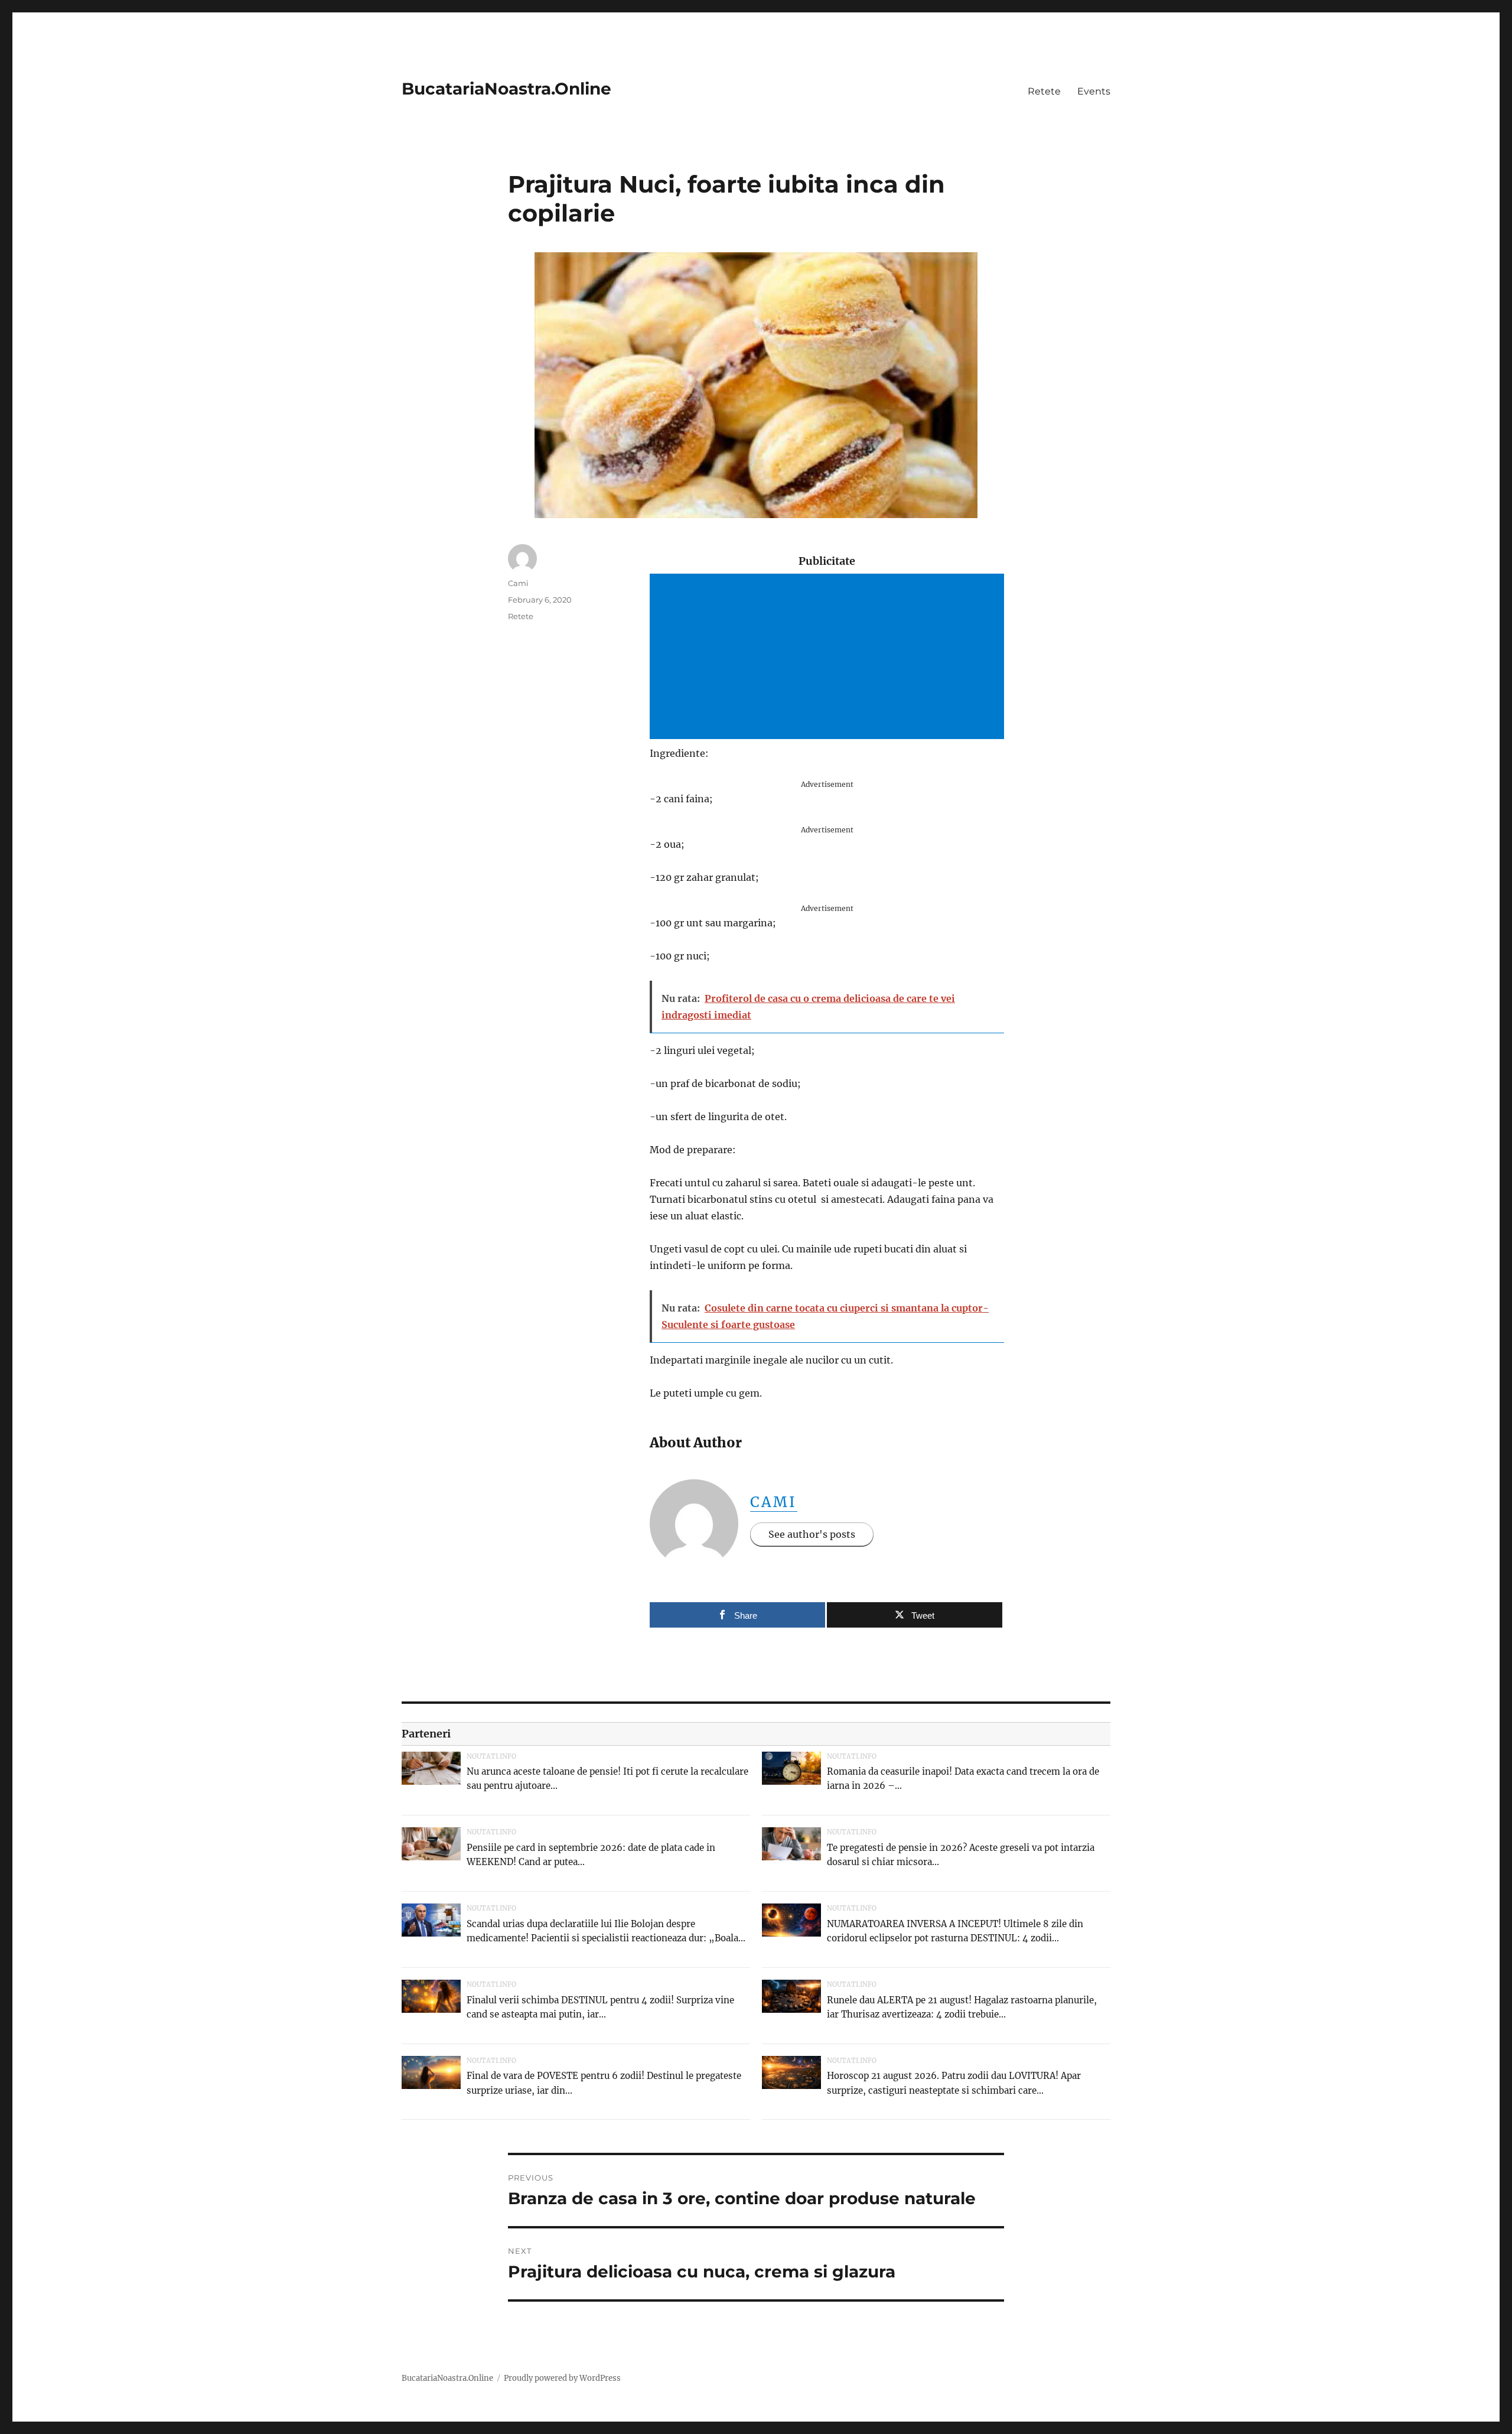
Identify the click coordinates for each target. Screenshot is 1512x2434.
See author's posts (812, 1534)
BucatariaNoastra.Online (506, 89)
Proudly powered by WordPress (562, 2378)
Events (1094, 91)
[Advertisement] (829, 658)
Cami (774, 1502)
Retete (1044, 91)
